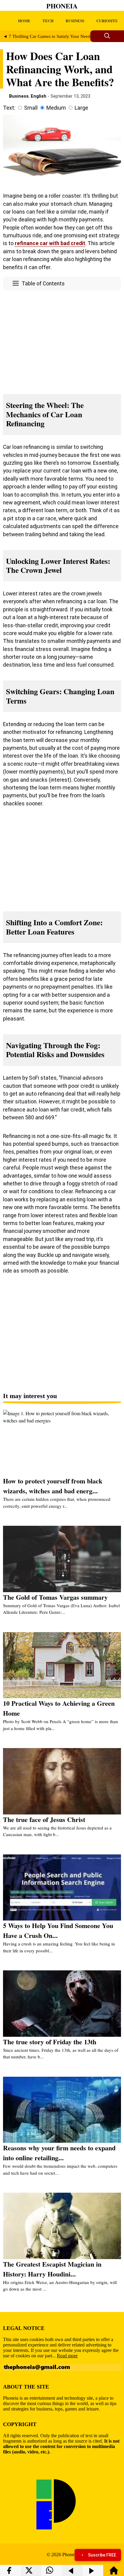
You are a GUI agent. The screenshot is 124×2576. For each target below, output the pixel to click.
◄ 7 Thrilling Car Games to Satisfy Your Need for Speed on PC (63, 36)
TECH (48, 21)
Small (31, 108)
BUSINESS (75, 21)
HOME (24, 21)
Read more (67, 2356)
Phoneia (62, 6)
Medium (56, 108)
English (39, 96)
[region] (62, 341)
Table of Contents (43, 284)
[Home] (114, 2573)
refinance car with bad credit (50, 243)
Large (81, 108)
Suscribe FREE (102, 2555)
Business (19, 96)
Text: (9, 108)
